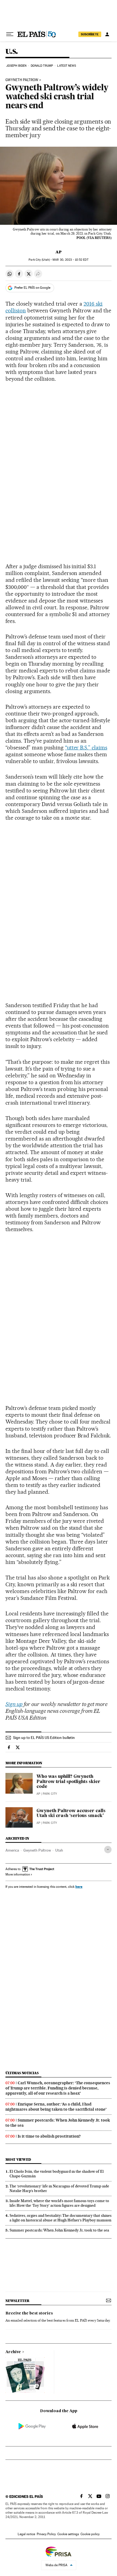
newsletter (17, 2301)
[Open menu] (10, 34)
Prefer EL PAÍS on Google (32, 288)
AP (59, 252)
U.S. (12, 52)
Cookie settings (68, 2534)
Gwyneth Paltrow (22, 80)
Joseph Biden (16, 66)
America (12, 1850)
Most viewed (18, 2160)
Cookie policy (90, 2534)
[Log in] (107, 34)
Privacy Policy (46, 2534)
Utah (59, 1850)
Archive (13, 2352)
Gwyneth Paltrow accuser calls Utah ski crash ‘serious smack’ (71, 1813)
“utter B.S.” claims (86, 748)
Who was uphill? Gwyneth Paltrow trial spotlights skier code (68, 1782)
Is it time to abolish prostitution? (49, 2136)
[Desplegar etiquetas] (108, 1850)
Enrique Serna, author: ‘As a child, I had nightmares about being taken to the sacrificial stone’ (56, 2107)
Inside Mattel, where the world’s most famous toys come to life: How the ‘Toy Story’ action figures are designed (59, 2203)
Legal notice (26, 2534)
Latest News (67, 66)
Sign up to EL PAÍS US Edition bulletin (44, 1738)
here (79, 1887)
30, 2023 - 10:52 (70, 260)
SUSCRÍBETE (90, 34)
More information (18, 1874)
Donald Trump (42, 66)
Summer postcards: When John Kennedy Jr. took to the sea (59, 2230)
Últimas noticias (22, 2073)
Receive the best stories (29, 2313)
